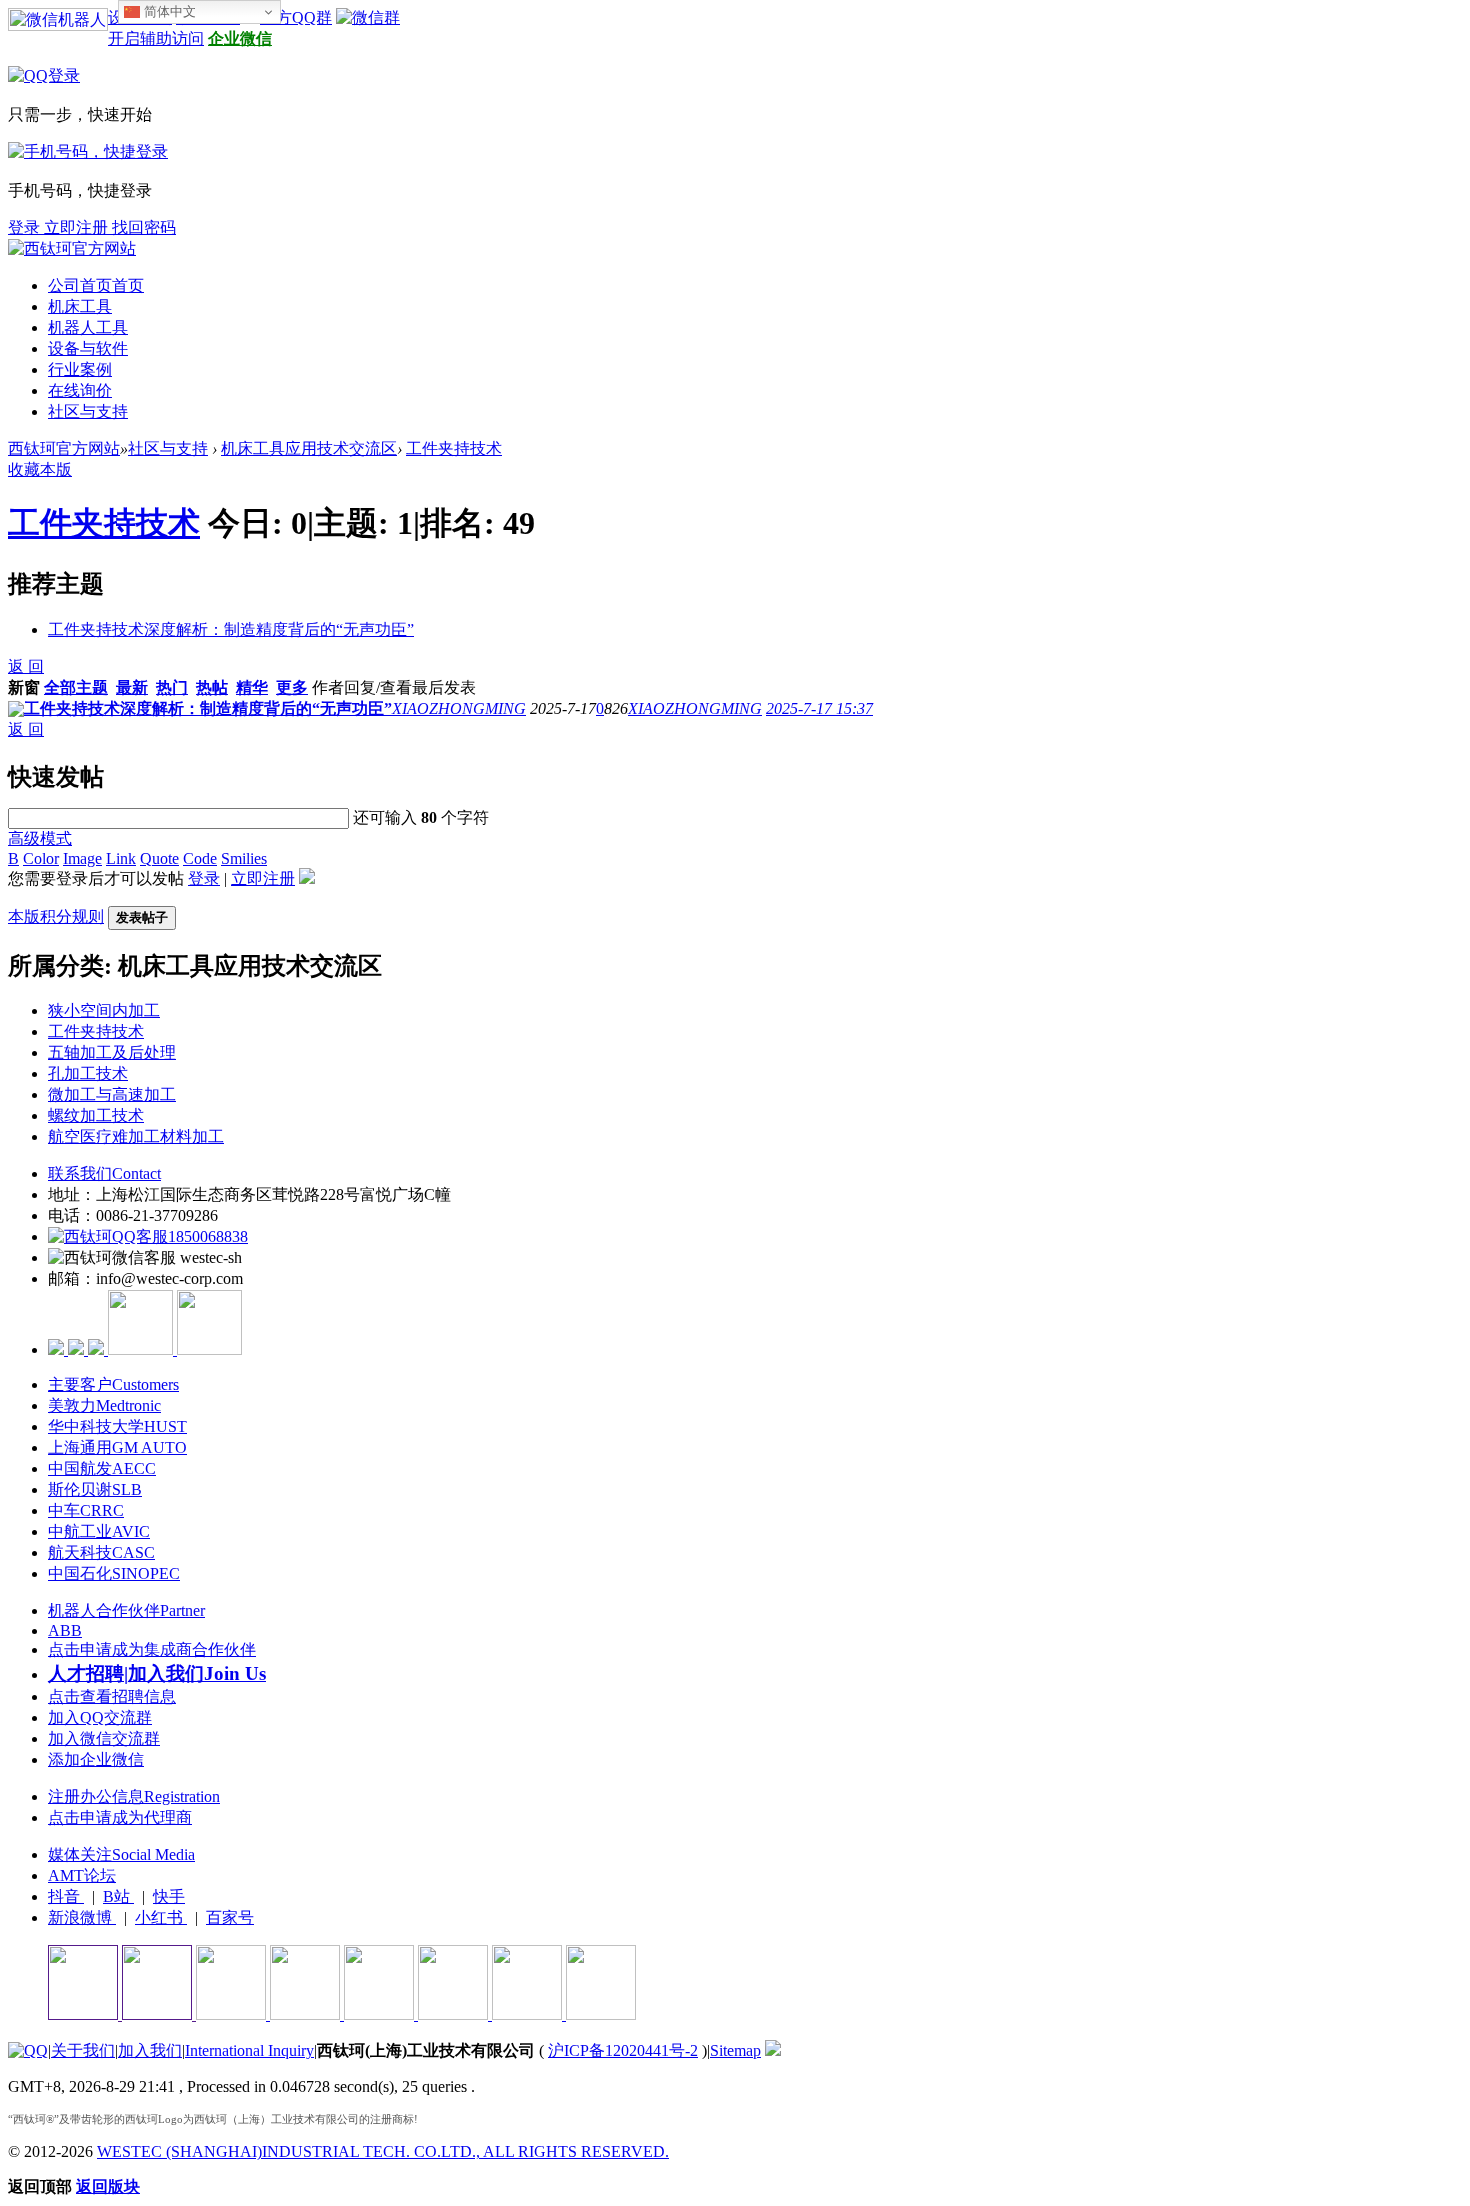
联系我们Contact (104, 1173)
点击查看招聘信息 (112, 1696)
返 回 (26, 666)
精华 (252, 687)
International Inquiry (249, 2050)
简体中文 (168, 11)
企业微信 (240, 38)
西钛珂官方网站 (64, 448)
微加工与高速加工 (112, 1094)
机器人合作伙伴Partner (126, 1610)
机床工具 (80, 306)
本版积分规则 (56, 916)
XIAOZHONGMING (459, 708)
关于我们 (83, 2050)
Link (121, 858)
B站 (118, 1896)
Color (41, 858)
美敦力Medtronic (104, 1405)
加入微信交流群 (104, 1738)
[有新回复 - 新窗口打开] (16, 711)
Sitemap (735, 2050)
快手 (169, 1896)
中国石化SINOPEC (114, 1573)
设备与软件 (88, 348)
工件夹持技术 (454, 448)
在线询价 (80, 390)
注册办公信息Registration (134, 1796)
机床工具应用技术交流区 (309, 448)
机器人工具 (88, 327)
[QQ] (28, 2050)
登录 (26, 227)
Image (82, 858)
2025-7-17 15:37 (819, 708)
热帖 (212, 687)
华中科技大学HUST (117, 1426)
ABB (65, 1630)
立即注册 (78, 227)
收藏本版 (40, 469)
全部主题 (76, 687)
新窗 (24, 687)
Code (200, 858)
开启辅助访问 (156, 38)
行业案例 (80, 369)
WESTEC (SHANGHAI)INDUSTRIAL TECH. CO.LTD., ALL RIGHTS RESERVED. (383, 2151)
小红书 (161, 1917)
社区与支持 (88, 411)
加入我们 (150, 2050)
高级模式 (40, 838)
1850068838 (208, 1236)
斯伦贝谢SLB (95, 1489)
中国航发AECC (102, 1468)
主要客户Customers (113, 1384)
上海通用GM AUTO (117, 1447)
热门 (172, 687)
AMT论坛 (82, 1875)
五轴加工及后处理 (112, 1052)
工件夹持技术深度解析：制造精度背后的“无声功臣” (231, 629)
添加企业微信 (96, 1759)
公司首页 (96, 285)
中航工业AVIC (99, 1531)
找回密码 (144, 227)
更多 (292, 687)
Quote (159, 858)
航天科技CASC (101, 1552)
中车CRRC (86, 1510)
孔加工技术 (88, 1073)
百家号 (230, 1917)
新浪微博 (82, 1917)
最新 (132, 687)
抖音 (66, 1896)
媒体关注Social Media (121, 1854)
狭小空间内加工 (104, 1010)
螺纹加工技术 (96, 1115)
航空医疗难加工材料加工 (136, 1136)
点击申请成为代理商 (120, 1817)
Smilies (244, 858)
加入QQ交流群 (100, 1717)
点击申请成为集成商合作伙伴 (152, 1649)
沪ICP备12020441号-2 (623, 2050)
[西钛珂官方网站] (72, 248)
